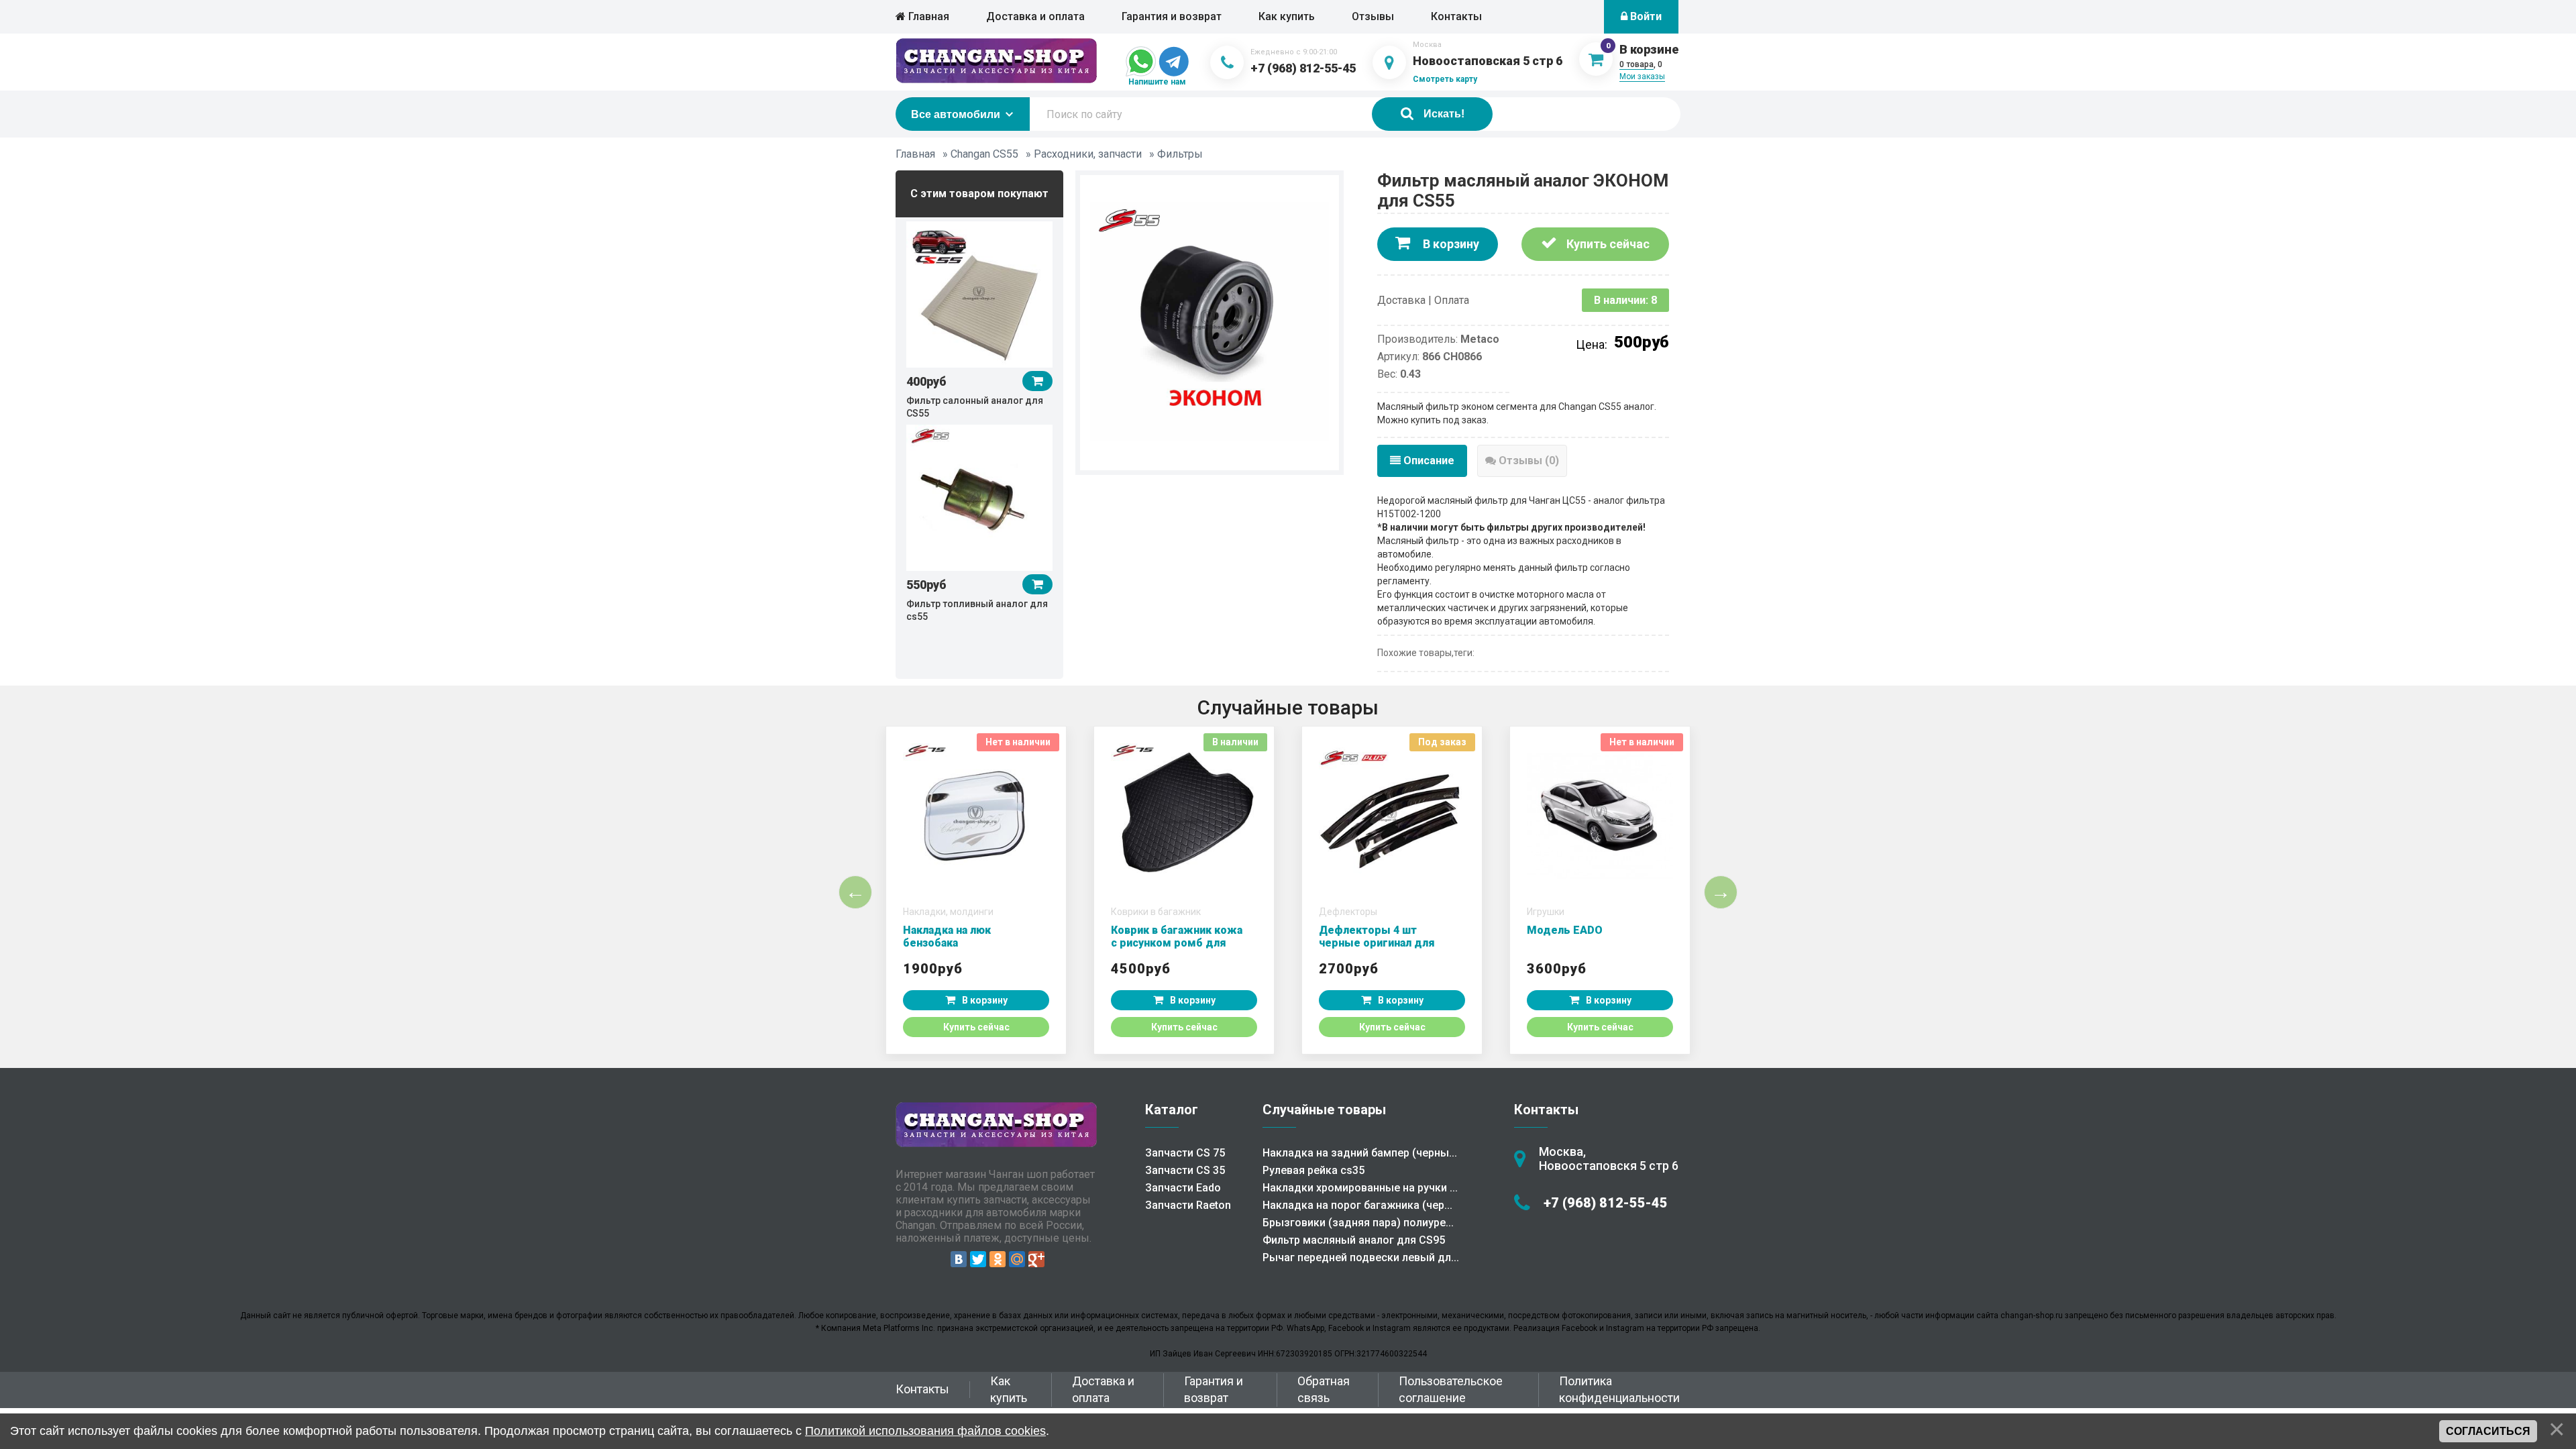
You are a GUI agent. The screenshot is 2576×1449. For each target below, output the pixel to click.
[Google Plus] (1036, 1259)
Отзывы (1373, 16)
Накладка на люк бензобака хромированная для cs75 (969, 943)
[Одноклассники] (998, 1259)
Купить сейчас (1607, 244)
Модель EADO (1565, 930)
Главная (927, 16)
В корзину (1450, 244)
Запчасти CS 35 (1185, 1170)
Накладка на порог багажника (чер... (1357, 1205)
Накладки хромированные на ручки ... (1360, 1188)
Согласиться (2488, 1431)
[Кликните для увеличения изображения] (1210, 321)
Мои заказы (1642, 76)
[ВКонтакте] (959, 1259)
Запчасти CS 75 (1185, 1153)
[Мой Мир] (1017, 1259)
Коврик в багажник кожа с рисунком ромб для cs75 (1177, 943)
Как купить (1287, 16)
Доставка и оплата (1035, 16)
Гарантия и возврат (1172, 16)
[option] (979, 319)
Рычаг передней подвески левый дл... (1361, 1257)
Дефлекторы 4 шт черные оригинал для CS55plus (1377, 943)
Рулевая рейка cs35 (1313, 1170)
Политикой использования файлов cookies (925, 1431)
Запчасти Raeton (1188, 1205)
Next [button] (1721, 892)
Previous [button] (855, 892)
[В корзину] (1037, 381)
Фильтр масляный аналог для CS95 (1354, 1240)
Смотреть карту (1445, 79)
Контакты (1456, 16)
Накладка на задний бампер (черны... (1360, 1153)
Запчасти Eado (1183, 1188)
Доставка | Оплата (1423, 300)
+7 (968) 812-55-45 (1303, 68)
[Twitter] (978, 1259)
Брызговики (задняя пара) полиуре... (1358, 1223)
